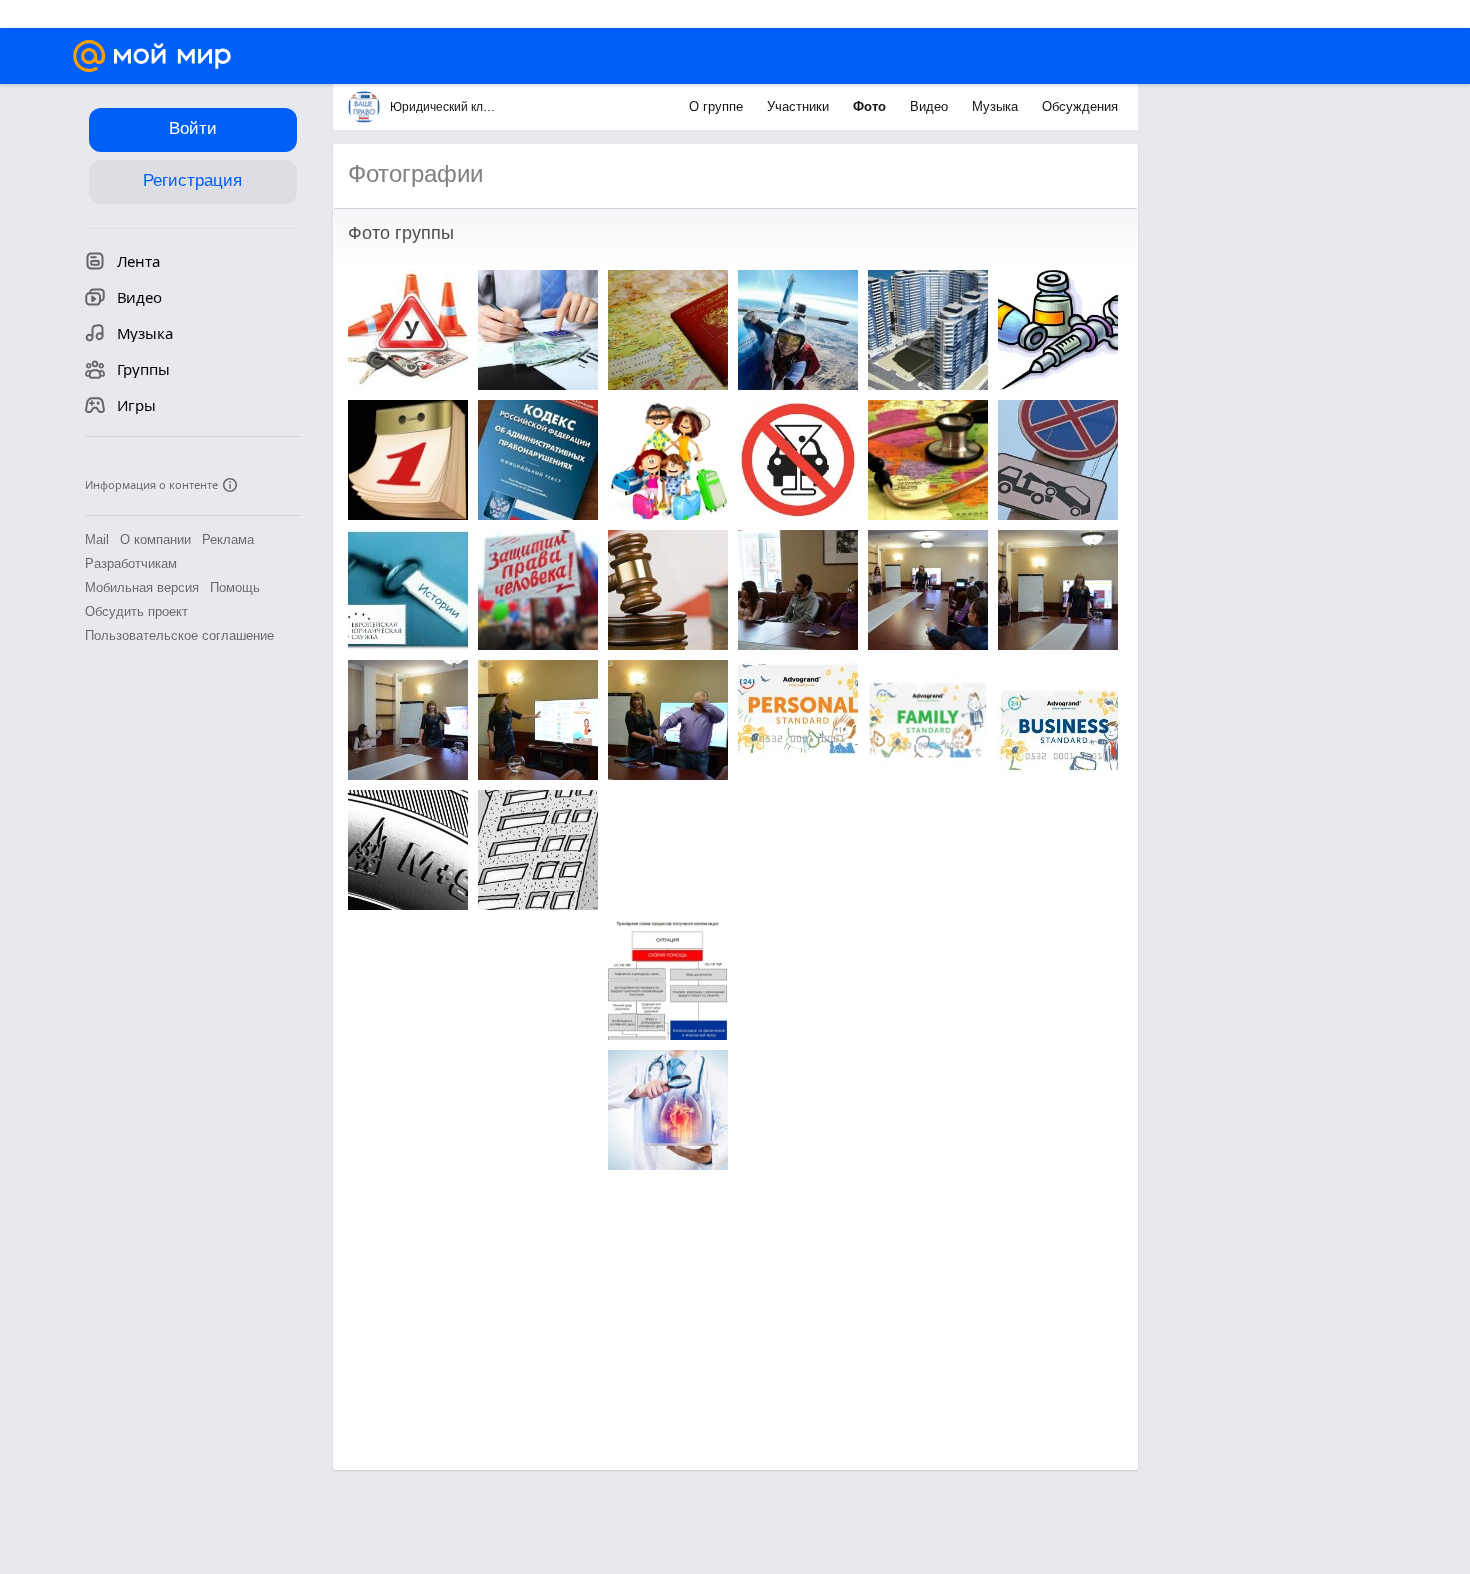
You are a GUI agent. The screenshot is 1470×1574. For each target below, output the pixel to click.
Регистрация (192, 180)
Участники (800, 106)
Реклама (228, 539)
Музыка (997, 106)
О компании (155, 539)
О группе (718, 106)
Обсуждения (1080, 106)
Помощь (235, 587)
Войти (193, 128)
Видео (931, 106)
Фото (871, 106)
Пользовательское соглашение (179, 635)
